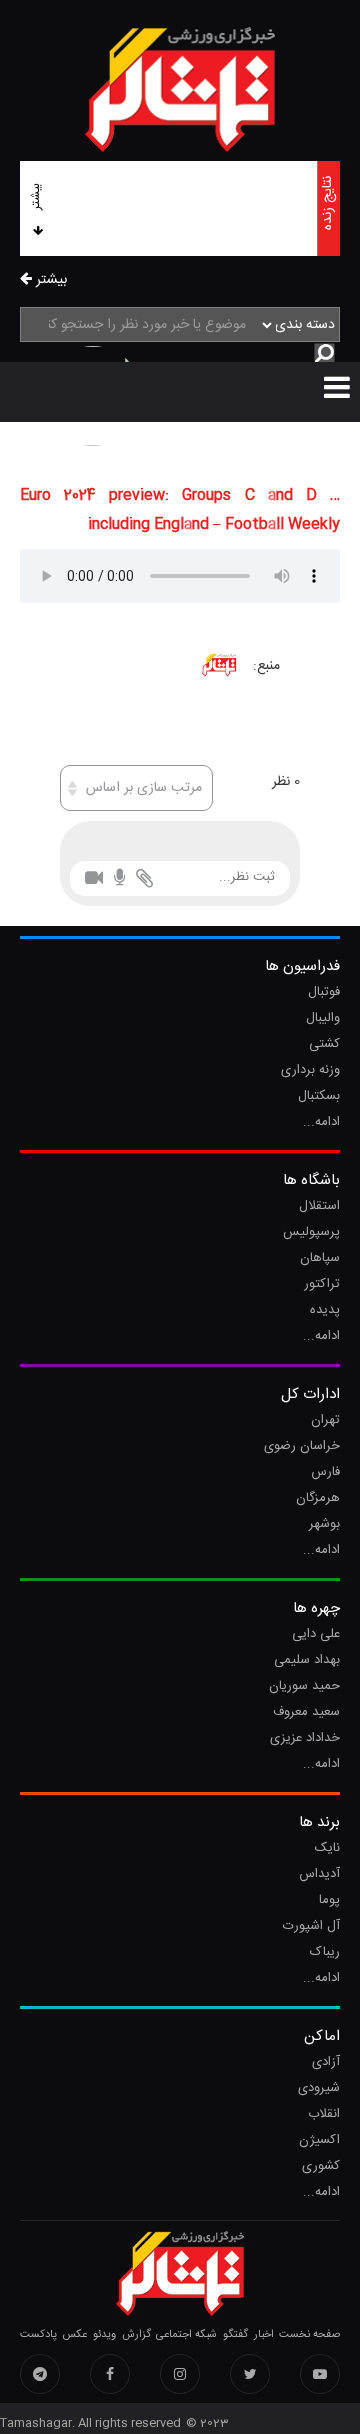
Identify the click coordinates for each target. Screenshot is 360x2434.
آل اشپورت (311, 1926)
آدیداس (319, 1874)
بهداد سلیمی (307, 1660)
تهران (325, 1420)
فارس (325, 1472)
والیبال (323, 1018)
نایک (327, 1848)
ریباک (325, 1952)
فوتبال (324, 992)
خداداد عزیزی (305, 1738)
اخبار (264, 2335)
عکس (74, 2335)
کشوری (321, 2166)
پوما (329, 1900)
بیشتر (36, 196)
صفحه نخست (309, 2335)
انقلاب (324, 2114)
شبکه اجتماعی (186, 2335)
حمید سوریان (304, 1686)
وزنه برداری (310, 1070)
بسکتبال (319, 1096)
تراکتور (322, 1284)
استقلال (319, 1206)
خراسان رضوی (302, 1446)
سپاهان (320, 1258)
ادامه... (321, 1122)
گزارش (136, 2335)
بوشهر (324, 1524)
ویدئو (104, 2335)
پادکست (38, 2335)
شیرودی (319, 2088)
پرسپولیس (311, 1232)
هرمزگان (318, 1498)
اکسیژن (319, 2140)
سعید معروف (306, 1712)
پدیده (325, 1310)
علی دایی (316, 1634)
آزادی (326, 2062)
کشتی (324, 1044)
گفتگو (235, 2335)
